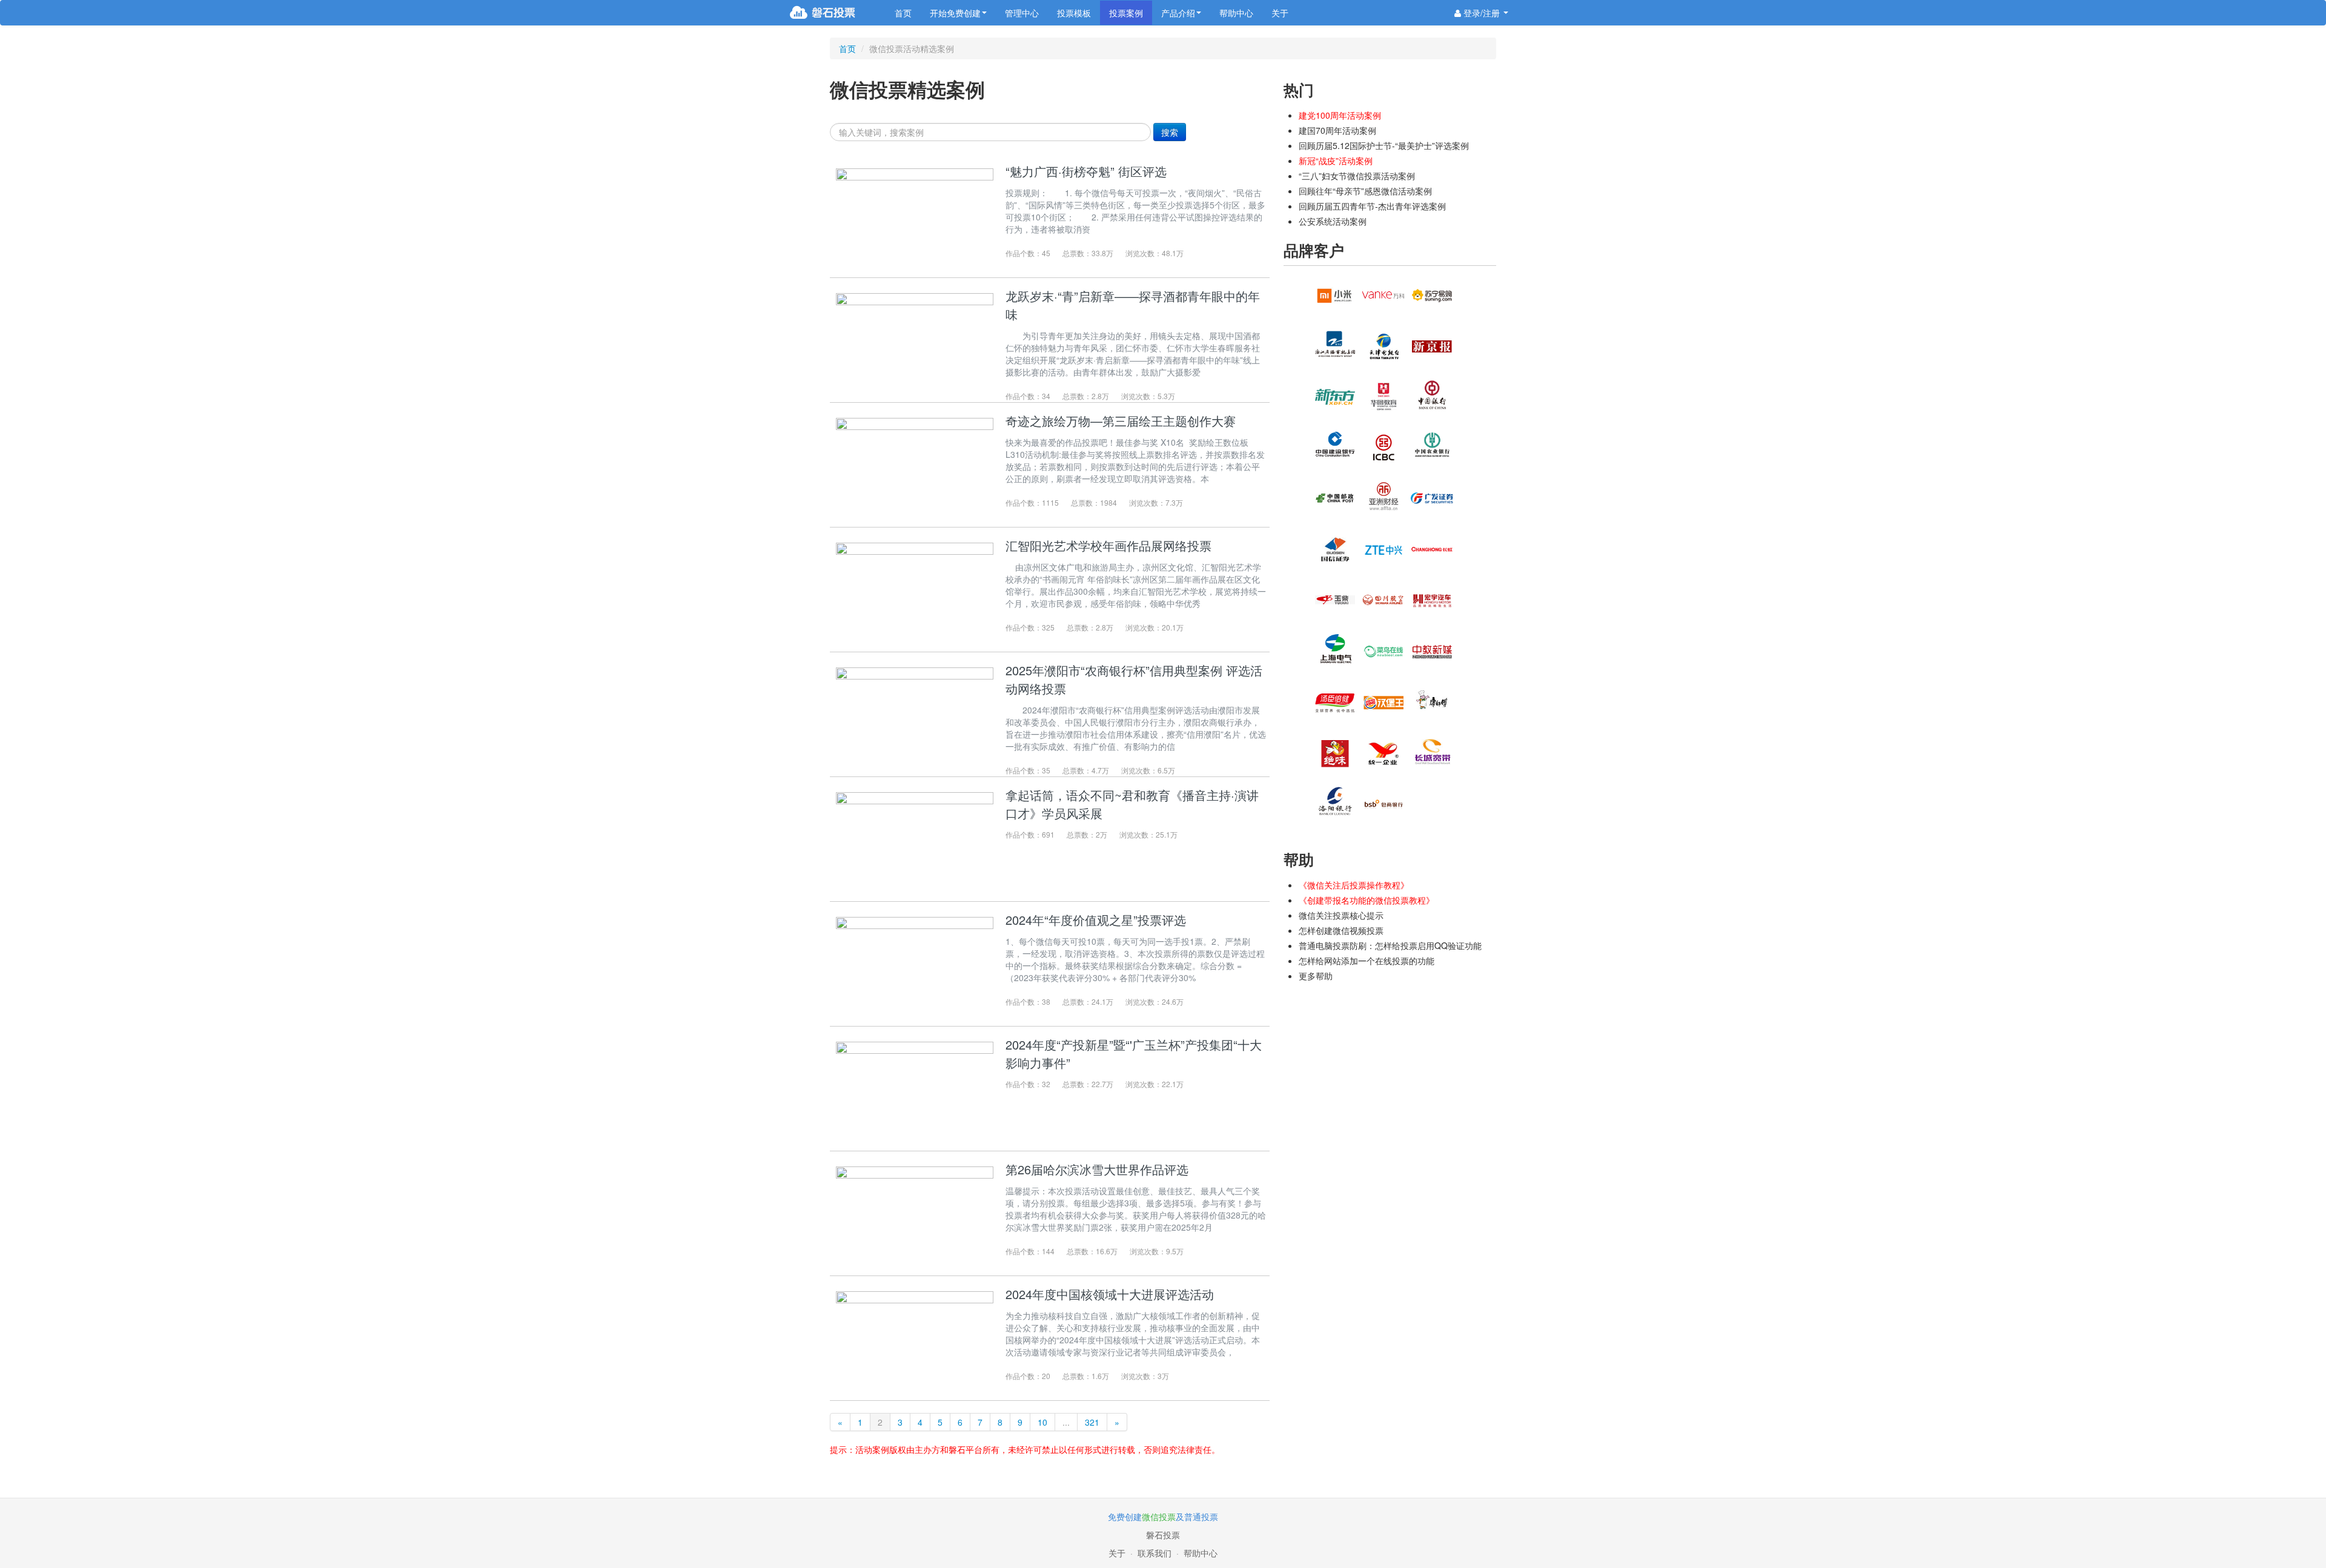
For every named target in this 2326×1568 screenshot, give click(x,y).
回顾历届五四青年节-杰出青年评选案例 (1372, 206)
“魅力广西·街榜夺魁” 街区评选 (1086, 171)
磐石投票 (1163, 1535)
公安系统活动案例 (1333, 221)
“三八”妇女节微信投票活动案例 (1357, 176)
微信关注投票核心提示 (1341, 915)
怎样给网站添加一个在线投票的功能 (1367, 961)
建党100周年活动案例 (1340, 115)
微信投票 (1159, 1517)
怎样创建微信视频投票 (1341, 930)
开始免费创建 (955, 13)
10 (1042, 1422)
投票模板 (1074, 13)
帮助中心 (1236, 13)
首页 (903, 13)
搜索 (1170, 132)
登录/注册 (1482, 13)
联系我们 (1155, 1553)
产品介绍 (1178, 13)
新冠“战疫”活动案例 (1336, 160)
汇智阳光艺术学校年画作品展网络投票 (1108, 545)
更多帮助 (1316, 976)
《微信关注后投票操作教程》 (1354, 885)
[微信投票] (837, 13)
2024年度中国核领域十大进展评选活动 (1110, 1294)
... (1066, 1422)
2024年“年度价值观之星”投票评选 (1096, 920)
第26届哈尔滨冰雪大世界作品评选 (1097, 1169)
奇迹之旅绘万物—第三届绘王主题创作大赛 (1121, 421)
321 (1092, 1422)
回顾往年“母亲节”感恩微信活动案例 (1365, 191)
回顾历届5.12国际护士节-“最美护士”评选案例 (1384, 145)
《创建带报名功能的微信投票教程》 (1367, 900)
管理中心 (1022, 13)
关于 (1280, 13)
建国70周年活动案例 (1337, 130)
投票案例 (1126, 13)
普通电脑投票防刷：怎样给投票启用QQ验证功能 (1390, 945)
